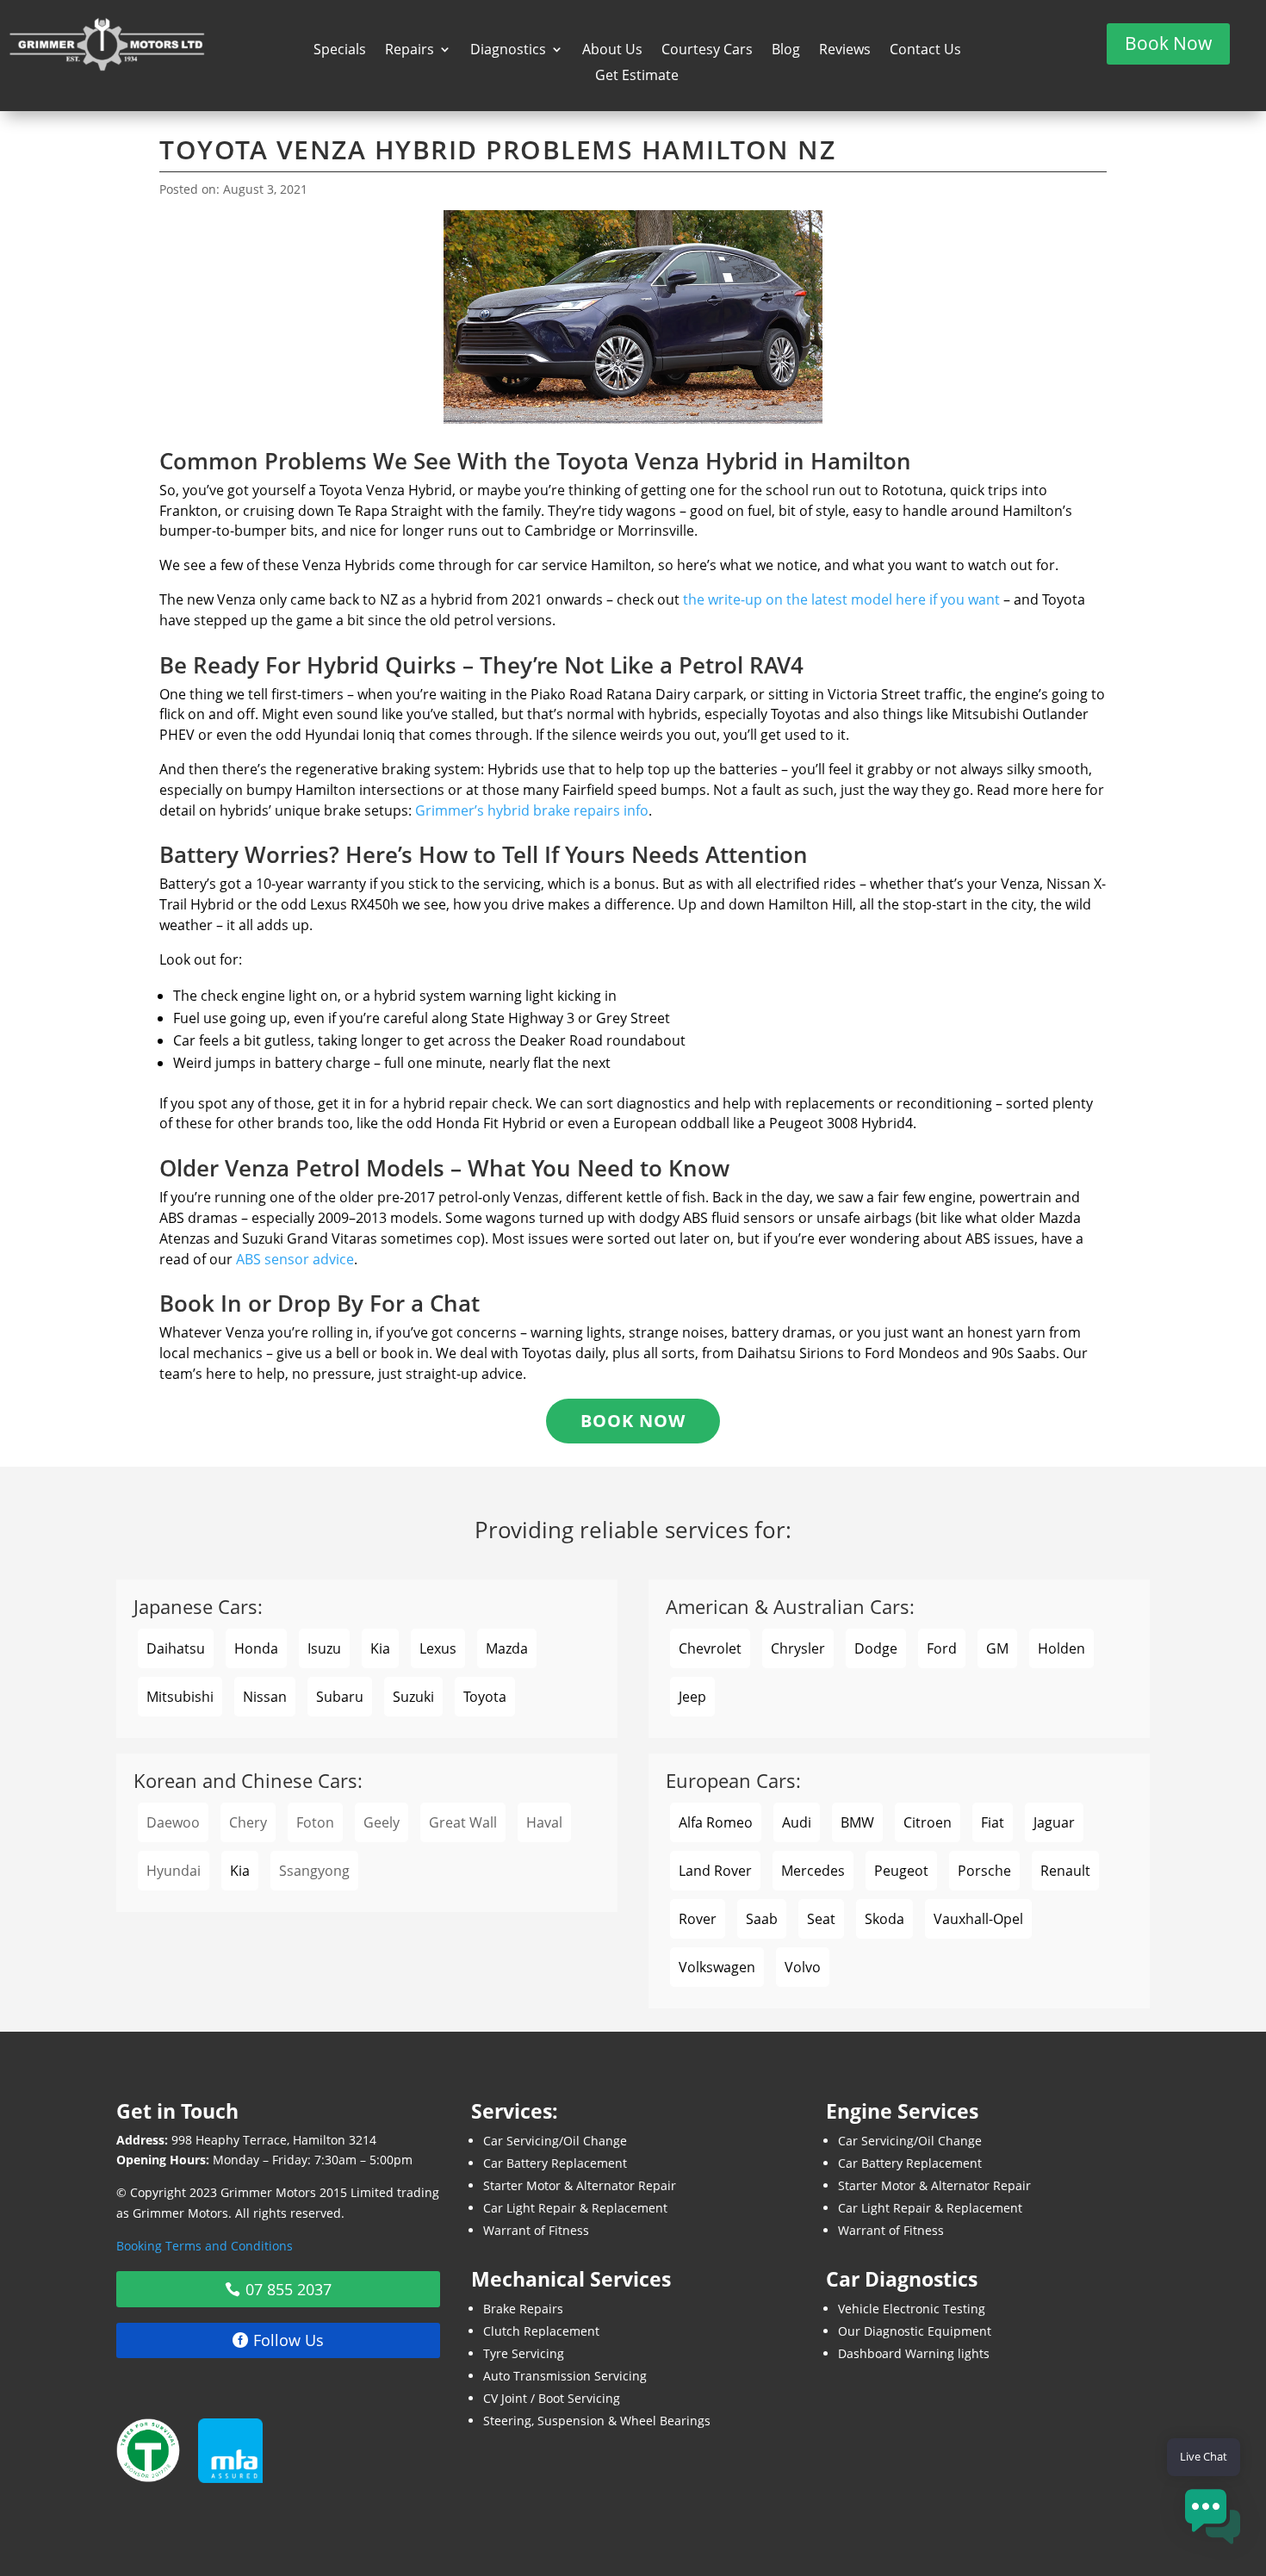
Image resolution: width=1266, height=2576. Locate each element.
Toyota (485, 1697)
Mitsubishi (180, 1697)
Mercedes (813, 1871)
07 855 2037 (289, 2289)
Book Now (1168, 43)
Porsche (984, 1871)
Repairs (410, 51)
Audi (797, 1822)
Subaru (340, 1697)
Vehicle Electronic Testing (912, 2309)
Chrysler (798, 1648)
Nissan (265, 1697)
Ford (942, 1648)
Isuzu (324, 1648)
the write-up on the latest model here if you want (841, 599)
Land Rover (715, 1871)
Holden (1061, 1648)
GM (997, 1648)
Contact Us (925, 51)
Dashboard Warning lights (914, 2353)
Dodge (876, 1648)
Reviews (845, 51)
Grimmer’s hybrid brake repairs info (532, 810)
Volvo (803, 1967)
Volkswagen (717, 1967)
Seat (821, 1919)
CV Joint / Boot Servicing (552, 2398)
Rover (698, 1919)
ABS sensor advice (295, 1259)
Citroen (928, 1822)
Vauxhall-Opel (978, 1919)
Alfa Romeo (716, 1822)
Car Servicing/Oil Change (555, 2141)
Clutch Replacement (541, 2331)
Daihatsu (176, 1648)
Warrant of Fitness (536, 2230)
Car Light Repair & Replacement (575, 2208)
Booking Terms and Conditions (205, 2246)
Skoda (884, 1919)
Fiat (993, 1822)
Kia (380, 1648)
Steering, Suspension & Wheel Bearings (597, 2421)
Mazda (507, 1648)
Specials (340, 51)
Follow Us (289, 2340)
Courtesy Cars (707, 51)
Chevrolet (710, 1648)
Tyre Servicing (524, 2353)
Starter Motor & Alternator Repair (580, 2185)
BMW (857, 1822)
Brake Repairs (523, 2309)
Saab (762, 1919)
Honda (256, 1648)
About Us (612, 51)
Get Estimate (637, 77)
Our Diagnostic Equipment (915, 2331)
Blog (786, 51)
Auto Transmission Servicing (565, 2376)
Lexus (438, 1648)
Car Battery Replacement (555, 2163)
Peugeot (901, 1871)
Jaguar (1054, 1822)
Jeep (692, 1697)
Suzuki (413, 1697)
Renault (1065, 1871)
